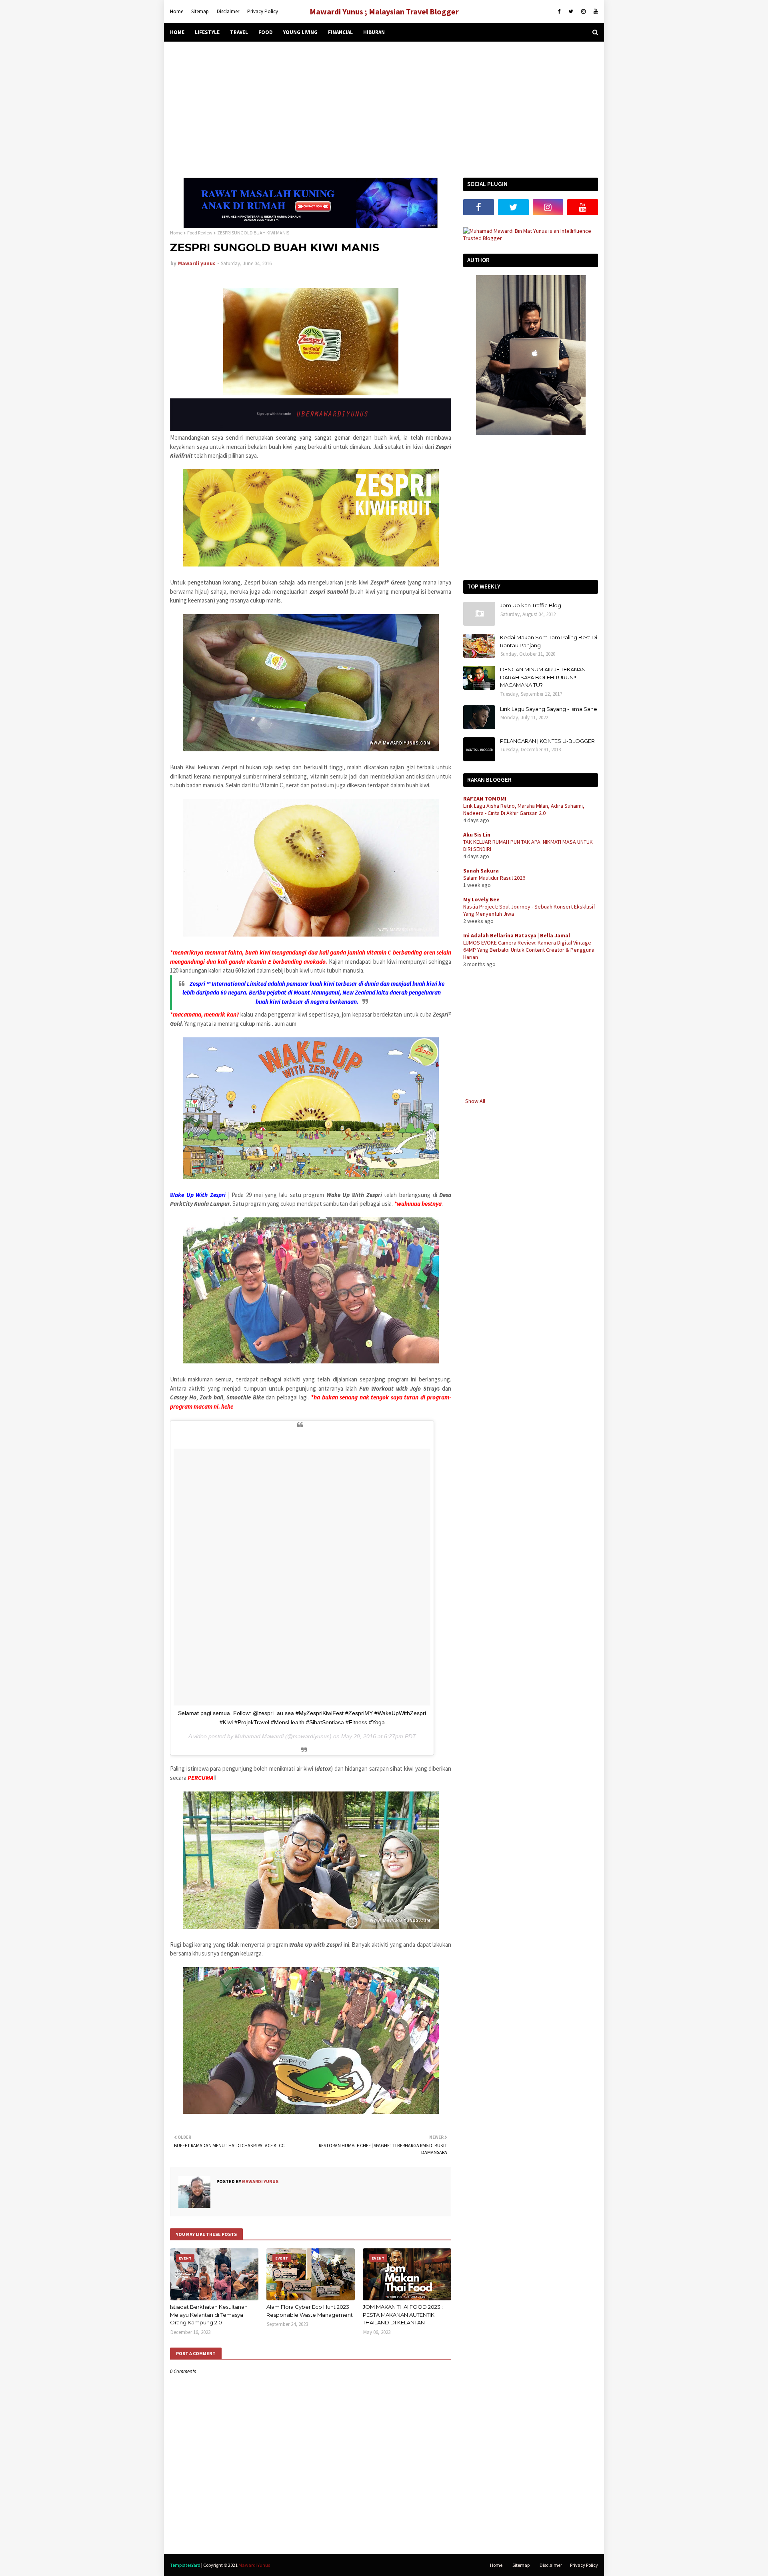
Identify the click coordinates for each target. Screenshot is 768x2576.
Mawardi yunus (197, 263)
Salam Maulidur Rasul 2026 (494, 878)
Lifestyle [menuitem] (207, 32)
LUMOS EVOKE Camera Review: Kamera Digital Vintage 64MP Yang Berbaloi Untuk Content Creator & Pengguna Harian (529, 950)
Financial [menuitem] (340, 32)
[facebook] (559, 12)
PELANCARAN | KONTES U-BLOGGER (547, 741)
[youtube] (595, 12)
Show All (475, 1101)
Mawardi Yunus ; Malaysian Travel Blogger (384, 11)
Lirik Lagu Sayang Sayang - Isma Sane (549, 709)
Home (177, 11)
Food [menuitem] (266, 32)
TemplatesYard (185, 2565)
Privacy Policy (263, 11)
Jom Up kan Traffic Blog (531, 605)
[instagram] (583, 12)
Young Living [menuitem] (300, 32)
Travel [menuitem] (239, 32)
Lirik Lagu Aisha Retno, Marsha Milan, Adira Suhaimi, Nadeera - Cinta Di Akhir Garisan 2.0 (524, 809)
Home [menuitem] (177, 32)
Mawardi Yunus (254, 2565)
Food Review (200, 233)
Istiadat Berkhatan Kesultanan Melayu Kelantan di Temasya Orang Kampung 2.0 (209, 2315)
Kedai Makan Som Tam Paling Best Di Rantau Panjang (549, 641)
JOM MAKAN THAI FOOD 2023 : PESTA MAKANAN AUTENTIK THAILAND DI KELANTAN (403, 2315)
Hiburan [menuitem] (374, 32)
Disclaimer (228, 11)
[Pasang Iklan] (311, 226)
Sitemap (200, 11)
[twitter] (571, 12)
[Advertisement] (384, 110)
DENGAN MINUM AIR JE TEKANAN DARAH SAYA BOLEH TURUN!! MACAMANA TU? (543, 677)
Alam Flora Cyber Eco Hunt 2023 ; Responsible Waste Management (310, 2311)
